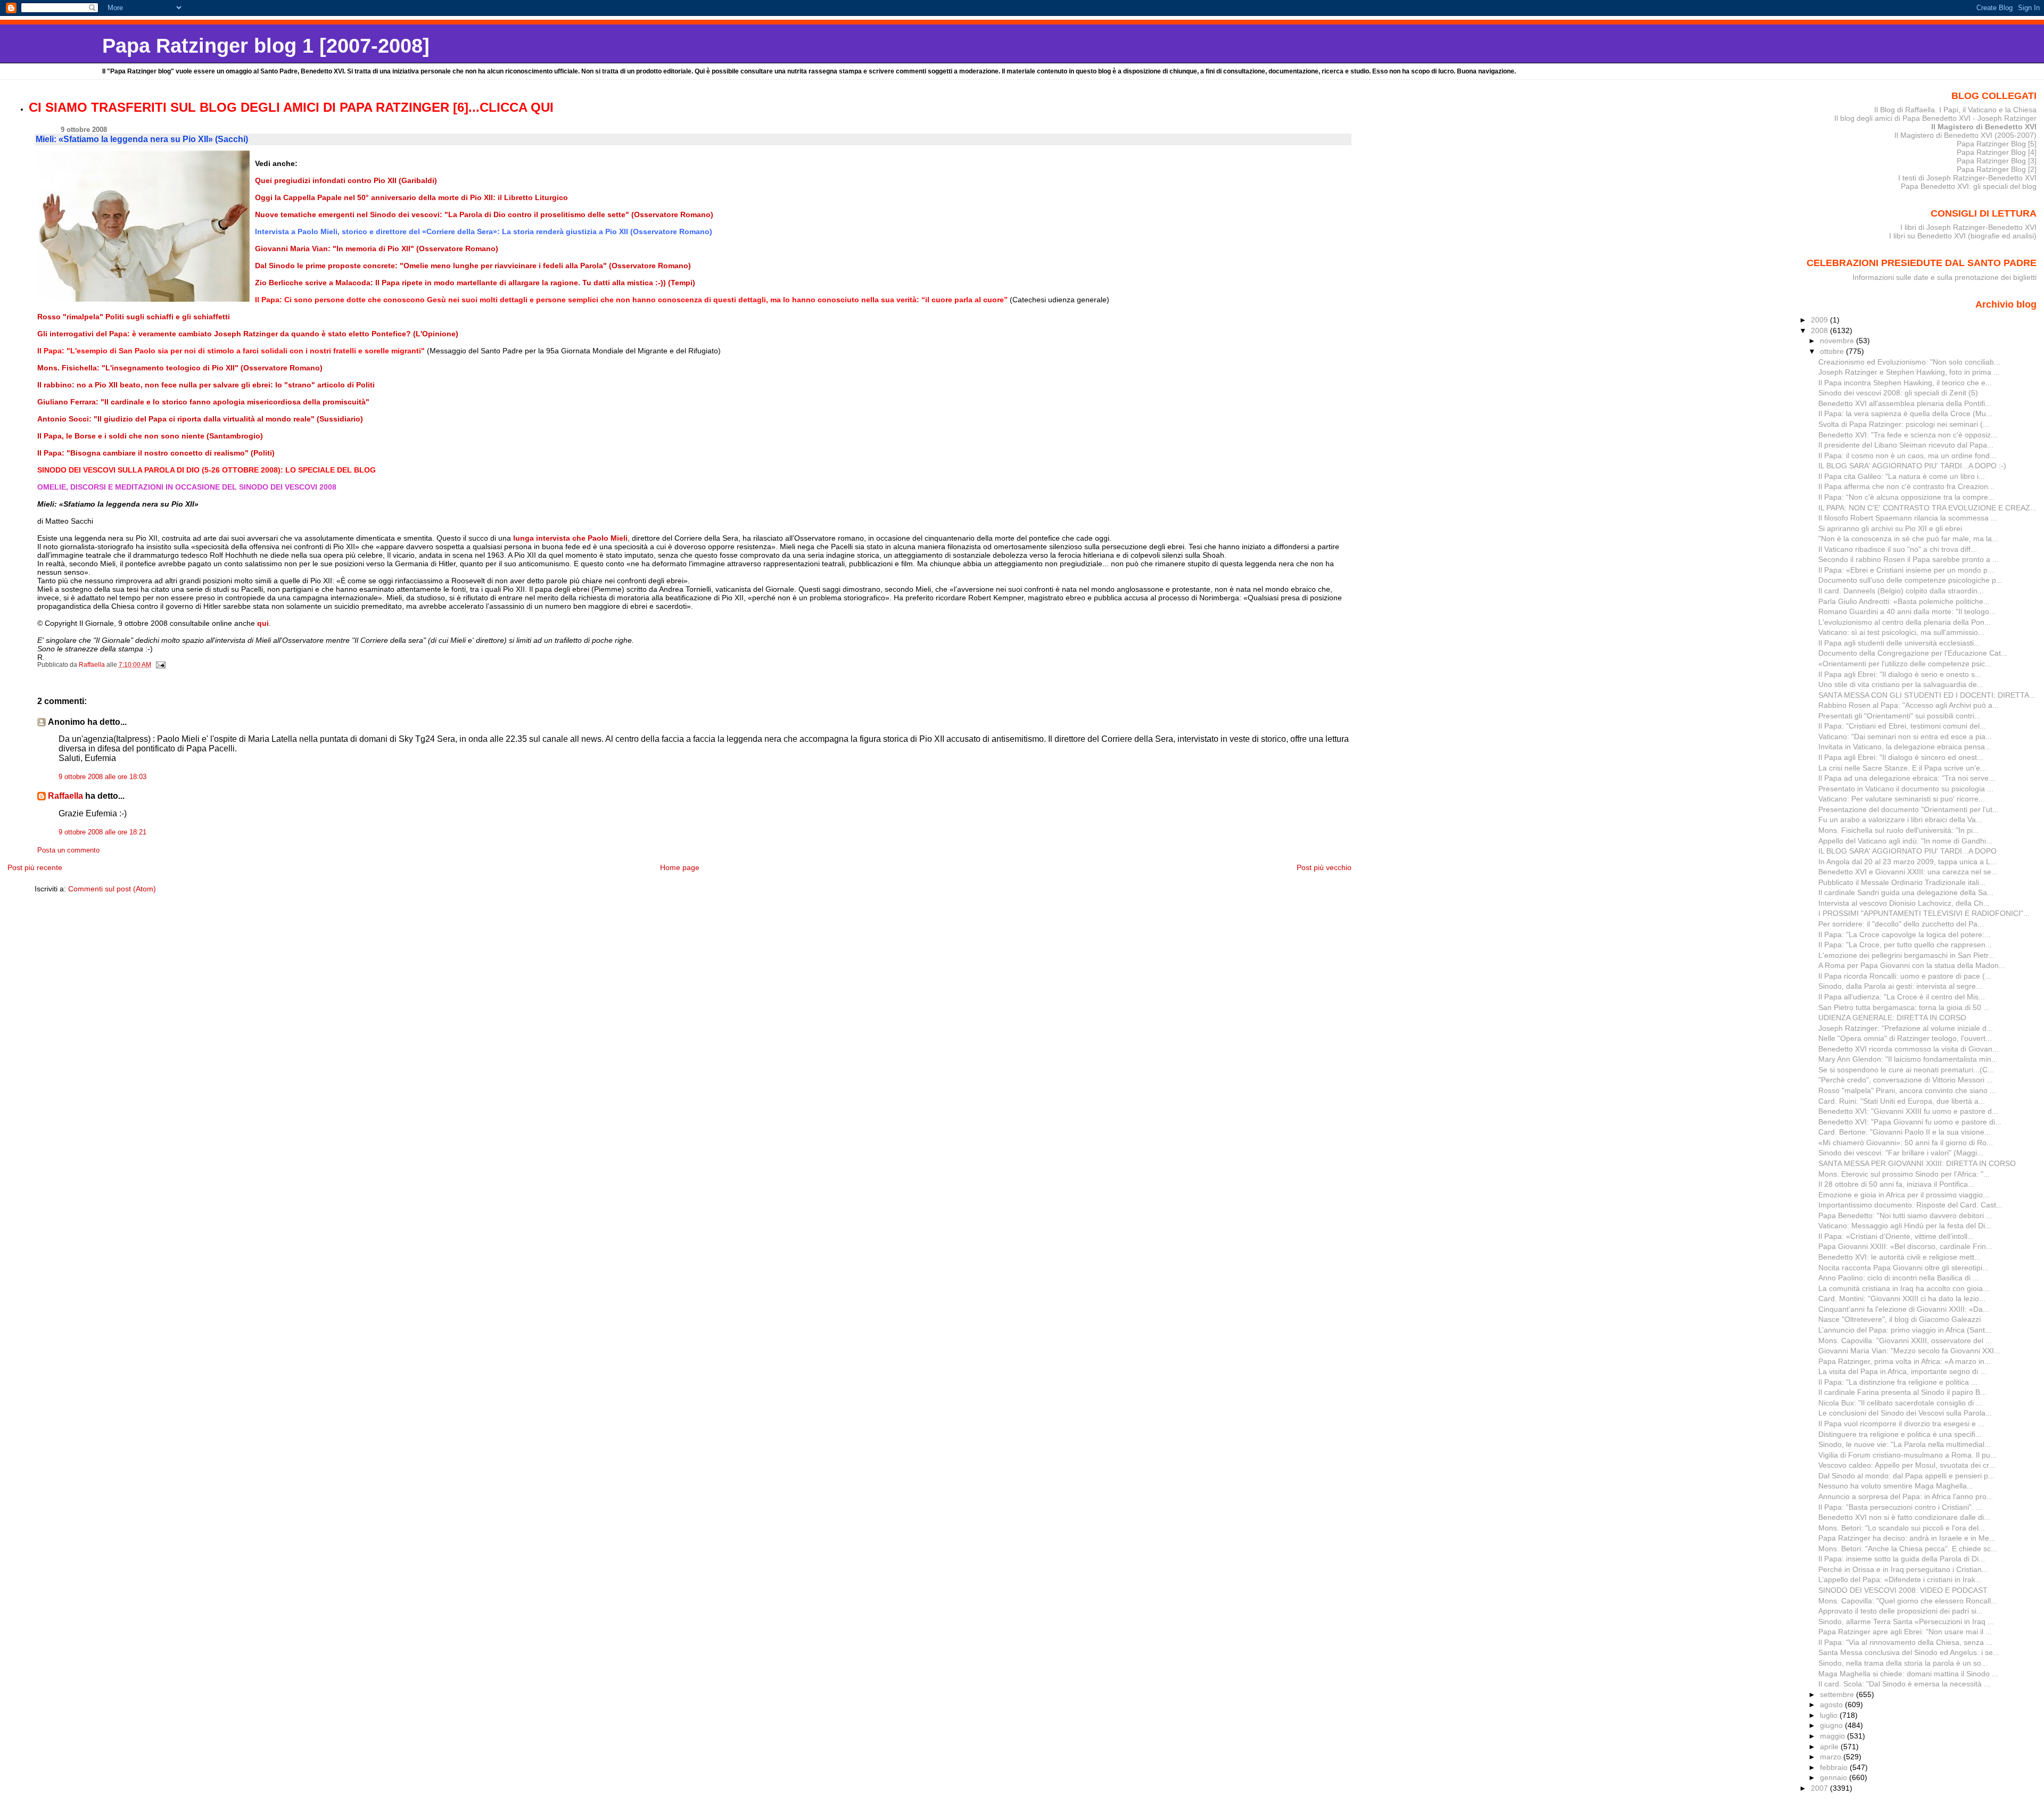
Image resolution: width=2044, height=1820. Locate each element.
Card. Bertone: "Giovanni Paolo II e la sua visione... (1905, 1132)
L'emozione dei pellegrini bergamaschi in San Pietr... (1906, 955)
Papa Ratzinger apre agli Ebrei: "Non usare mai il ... (1905, 1632)
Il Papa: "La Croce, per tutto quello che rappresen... (1905, 945)
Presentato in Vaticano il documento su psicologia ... (1906, 789)
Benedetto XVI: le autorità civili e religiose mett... (1899, 1257)
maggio (1833, 1736)
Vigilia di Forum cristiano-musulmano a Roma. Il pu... (1907, 1455)
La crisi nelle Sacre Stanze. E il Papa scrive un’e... (1902, 768)
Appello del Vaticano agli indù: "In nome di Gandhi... (1905, 841)
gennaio (1835, 1777)
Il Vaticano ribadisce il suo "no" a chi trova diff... (1898, 549)
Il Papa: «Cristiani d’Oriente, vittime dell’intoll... (1896, 1236)
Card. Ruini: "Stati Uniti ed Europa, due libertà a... (1902, 1101)
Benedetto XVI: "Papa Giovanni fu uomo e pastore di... (1910, 1122)
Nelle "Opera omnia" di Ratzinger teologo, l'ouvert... (1905, 1038)
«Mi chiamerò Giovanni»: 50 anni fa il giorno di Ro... (1906, 1143)
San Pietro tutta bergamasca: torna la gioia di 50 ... (1904, 1007)
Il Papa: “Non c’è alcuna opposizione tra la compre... (1906, 497)
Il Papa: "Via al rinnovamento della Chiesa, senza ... (1905, 1642)
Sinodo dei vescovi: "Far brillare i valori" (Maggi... (1901, 1153)
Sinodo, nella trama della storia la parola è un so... (1903, 1663)
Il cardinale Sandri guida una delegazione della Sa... (1906, 892)
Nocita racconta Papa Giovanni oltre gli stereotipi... (1903, 1268)
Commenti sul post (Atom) (112, 889)
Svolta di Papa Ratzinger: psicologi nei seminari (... (1904, 424)
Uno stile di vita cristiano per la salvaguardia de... (1901, 684)
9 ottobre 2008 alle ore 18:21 (102, 832)
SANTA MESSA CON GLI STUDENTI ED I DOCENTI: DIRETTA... (1927, 695)
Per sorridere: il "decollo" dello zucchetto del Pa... (1901, 924)
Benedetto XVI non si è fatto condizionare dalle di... (1904, 1517)
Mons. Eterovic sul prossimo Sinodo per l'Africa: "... (1904, 1174)
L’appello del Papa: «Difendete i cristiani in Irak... (1900, 1579)
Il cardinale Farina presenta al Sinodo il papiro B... (1902, 1392)
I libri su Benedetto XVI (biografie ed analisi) (1963, 236)
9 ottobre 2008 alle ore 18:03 (102, 777)
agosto (1832, 1705)
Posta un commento (68, 850)
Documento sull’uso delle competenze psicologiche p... (1910, 580)
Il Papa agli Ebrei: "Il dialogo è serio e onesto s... (1900, 674)
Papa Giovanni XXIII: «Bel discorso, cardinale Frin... (1905, 1246)
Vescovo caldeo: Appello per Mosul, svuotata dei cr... (1907, 1465)
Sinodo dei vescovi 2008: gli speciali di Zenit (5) (1898, 393)
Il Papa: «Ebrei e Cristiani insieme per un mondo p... (1906, 570)
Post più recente (35, 867)
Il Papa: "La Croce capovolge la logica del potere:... (1905, 934)
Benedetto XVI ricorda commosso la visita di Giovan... (1909, 1049)
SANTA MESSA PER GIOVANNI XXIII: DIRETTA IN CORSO (1917, 1163)
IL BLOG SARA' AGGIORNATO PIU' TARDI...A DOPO (1907, 851)
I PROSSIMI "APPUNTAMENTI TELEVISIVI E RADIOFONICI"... (1924, 913)
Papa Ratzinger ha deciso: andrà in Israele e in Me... (1907, 1538)
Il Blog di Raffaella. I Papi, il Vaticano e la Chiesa (1955, 110)
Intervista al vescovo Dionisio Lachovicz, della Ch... (1904, 903)
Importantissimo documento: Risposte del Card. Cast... (1910, 1205)
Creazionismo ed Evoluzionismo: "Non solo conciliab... (1909, 362)
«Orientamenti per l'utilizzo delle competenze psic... (1905, 664)
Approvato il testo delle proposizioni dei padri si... (1901, 1611)
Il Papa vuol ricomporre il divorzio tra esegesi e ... (1901, 1424)
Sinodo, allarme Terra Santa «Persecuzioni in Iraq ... (1906, 1622)
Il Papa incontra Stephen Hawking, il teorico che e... (1905, 383)
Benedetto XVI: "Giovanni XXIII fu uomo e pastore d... (1908, 1111)
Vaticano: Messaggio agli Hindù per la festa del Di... (1905, 1226)
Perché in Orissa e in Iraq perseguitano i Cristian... (1903, 1569)
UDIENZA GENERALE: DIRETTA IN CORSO (1892, 1017)
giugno (1832, 1725)
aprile (1830, 1747)
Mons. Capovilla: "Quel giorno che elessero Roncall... (1908, 1601)
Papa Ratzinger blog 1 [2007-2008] (266, 45)
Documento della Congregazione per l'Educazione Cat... (1913, 653)
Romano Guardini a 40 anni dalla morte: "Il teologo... (1907, 611)
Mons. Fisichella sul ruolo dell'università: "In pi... (1899, 830)
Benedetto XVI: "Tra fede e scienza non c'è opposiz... (1908, 435)
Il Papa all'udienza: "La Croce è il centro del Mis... (1902, 997)
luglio (1830, 1715)
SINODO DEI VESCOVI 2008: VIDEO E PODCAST (1903, 1590)
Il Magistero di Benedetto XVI (1984, 127)
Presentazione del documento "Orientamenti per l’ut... (1909, 809)
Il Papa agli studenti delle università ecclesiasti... (1899, 643)
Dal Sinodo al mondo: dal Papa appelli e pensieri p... (1906, 1476)
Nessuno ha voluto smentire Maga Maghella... (1896, 1486)
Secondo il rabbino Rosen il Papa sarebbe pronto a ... (1909, 559)
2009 (1820, 320)
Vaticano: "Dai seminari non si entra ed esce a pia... (1905, 737)
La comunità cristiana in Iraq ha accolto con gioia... (1904, 1288)
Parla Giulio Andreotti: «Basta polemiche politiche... (1904, 601)
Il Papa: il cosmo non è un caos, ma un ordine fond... (1907, 456)
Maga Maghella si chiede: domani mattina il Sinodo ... (1908, 1674)
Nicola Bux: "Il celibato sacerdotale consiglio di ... (1900, 1403)
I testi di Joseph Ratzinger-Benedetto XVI (1967, 178)
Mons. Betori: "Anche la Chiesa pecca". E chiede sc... (1908, 1549)
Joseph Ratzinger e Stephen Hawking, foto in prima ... (1909, 372)
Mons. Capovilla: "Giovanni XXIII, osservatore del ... (1905, 1341)
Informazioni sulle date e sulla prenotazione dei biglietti (1944, 277)
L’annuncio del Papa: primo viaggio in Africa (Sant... (1905, 1330)
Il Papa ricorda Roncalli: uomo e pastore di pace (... (1905, 976)
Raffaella (65, 796)
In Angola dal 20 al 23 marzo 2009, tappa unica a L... (1907, 862)
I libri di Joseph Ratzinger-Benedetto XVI (1968, 227)
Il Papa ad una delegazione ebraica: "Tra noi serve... (1907, 778)
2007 (1820, 1788)
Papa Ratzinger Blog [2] (1997, 169)
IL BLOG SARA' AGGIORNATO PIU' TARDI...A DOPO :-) (1912, 466)
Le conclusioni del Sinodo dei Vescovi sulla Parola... (1905, 1413)
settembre (1838, 1694)
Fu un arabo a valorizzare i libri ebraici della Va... (1900, 820)
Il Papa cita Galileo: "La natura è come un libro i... (1902, 476)
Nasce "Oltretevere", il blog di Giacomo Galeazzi (1899, 1319)
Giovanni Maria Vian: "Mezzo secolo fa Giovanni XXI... (1909, 1351)
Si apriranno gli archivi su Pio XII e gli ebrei (1890, 528)
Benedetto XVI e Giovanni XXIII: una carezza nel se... (1908, 872)
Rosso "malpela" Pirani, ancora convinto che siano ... (1907, 1090)
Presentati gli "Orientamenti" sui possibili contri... (1899, 716)
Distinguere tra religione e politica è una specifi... (1900, 1434)
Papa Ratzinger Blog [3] (1997, 161)
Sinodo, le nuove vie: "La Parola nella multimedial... (1905, 1444)
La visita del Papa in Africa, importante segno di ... (1902, 1371)
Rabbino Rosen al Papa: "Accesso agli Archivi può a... (1909, 705)
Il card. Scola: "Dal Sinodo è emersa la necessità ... (1904, 1684)
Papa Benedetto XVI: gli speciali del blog (1969, 186)
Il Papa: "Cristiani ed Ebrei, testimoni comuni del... (1902, 726)
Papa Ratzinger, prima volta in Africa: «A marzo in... (1905, 1361)
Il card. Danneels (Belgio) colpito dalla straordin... (1901, 591)
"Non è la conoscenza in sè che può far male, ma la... (1908, 539)
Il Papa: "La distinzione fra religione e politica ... (1898, 1382)
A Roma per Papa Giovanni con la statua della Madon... (1912, 965)
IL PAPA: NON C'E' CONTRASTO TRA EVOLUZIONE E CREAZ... (1927, 508)
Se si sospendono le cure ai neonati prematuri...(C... (1906, 1070)
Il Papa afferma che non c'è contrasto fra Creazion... (1906, 486)
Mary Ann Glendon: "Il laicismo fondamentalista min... (1908, 1059)
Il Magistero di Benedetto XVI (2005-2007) (1965, 135)
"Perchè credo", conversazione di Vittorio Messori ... (1906, 1080)
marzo (1832, 1757)
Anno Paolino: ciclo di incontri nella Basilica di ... (1899, 1278)
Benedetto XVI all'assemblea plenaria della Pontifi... (1905, 403)
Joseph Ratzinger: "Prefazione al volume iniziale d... (1906, 1028)
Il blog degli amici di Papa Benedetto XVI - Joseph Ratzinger (1935, 118)
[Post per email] (160, 665)
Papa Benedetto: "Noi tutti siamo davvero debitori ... (1905, 1215)
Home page (680, 867)
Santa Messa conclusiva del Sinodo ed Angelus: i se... (1909, 1652)
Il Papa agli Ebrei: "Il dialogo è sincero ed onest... (1901, 757)
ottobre (1833, 351)
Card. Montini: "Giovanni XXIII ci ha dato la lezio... (1902, 1298)
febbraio (1835, 1767)
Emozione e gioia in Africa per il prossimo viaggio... (1904, 1195)
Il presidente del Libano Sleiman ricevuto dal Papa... (1906, 445)
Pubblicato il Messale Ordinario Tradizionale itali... (1902, 882)
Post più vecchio (1324, 867)
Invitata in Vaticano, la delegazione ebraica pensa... (1905, 747)
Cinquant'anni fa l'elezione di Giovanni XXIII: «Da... (1904, 1309)
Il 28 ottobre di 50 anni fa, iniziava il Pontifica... (1896, 1184)
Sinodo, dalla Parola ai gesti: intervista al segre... (1900, 986)
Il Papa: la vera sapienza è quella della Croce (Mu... (1905, 413)
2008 (1820, 330)
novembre (1838, 341)
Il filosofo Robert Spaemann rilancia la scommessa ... (1908, 518)
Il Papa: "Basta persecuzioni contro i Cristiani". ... (1900, 1507)
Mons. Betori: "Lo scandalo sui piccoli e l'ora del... (1902, 1528)
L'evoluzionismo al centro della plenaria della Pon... (1905, 622)
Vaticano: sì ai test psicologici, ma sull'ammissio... (1901, 632)
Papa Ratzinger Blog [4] (1997, 152)
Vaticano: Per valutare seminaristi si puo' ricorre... (1902, 799)
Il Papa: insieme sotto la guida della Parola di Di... (1902, 1559)
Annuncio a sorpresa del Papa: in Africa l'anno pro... (1906, 1496)
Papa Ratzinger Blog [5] (1997, 144)
